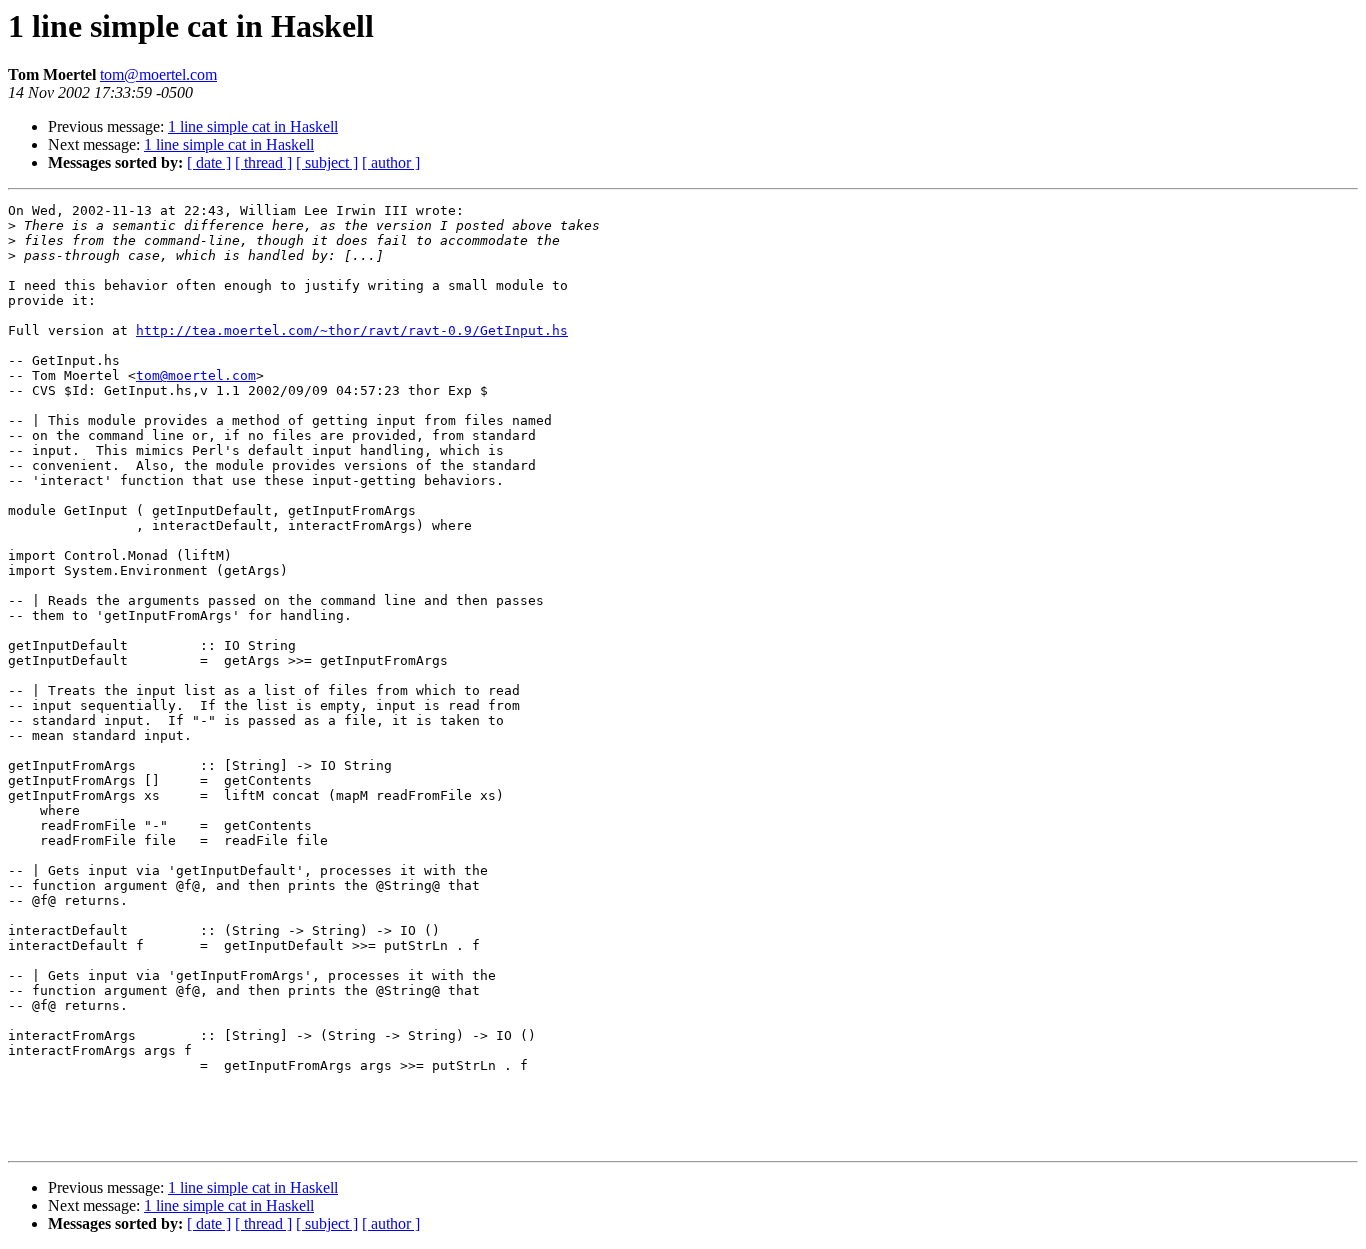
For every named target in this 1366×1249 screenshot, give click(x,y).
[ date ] (209, 162)
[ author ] (391, 162)
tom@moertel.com (158, 74)
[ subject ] (327, 162)
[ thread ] (263, 162)
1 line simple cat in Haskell (253, 126)
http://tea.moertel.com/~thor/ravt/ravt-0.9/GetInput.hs (352, 330)
